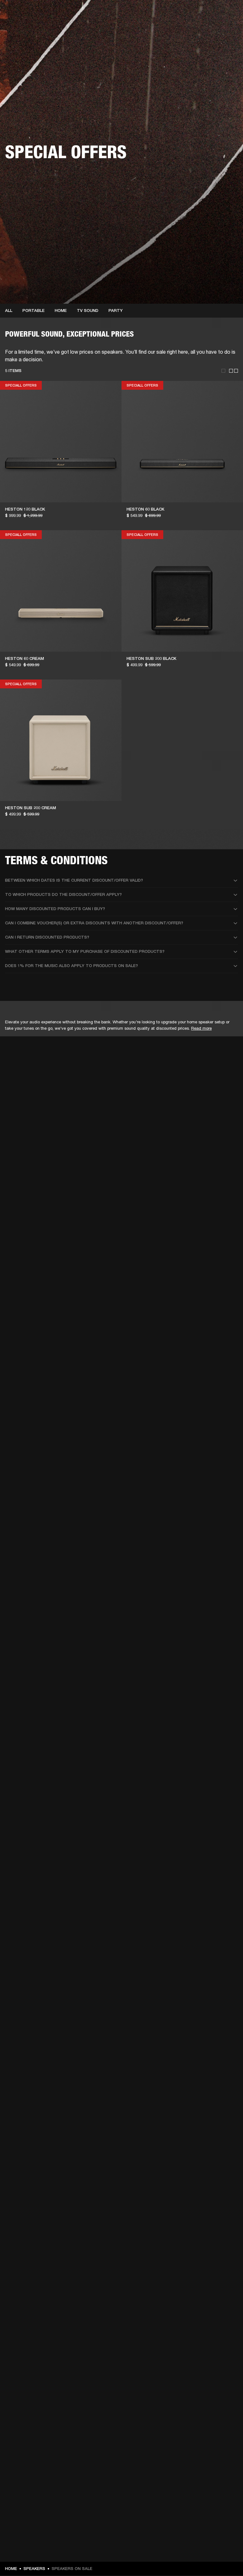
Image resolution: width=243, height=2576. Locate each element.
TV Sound (88, 310)
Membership (154, 13)
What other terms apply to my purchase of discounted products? (85, 951)
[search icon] (196, 29)
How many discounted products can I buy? (55, 909)
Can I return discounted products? (47, 937)
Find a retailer (185, 13)
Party (116, 310)
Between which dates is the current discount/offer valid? (74, 880)
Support (179, 29)
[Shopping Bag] (217, 29)
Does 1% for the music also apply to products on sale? (72, 966)
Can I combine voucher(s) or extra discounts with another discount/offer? (94, 923)
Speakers (34, 2569)
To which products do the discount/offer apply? (63, 894)
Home (61, 310)
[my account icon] (207, 29)
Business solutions (118, 13)
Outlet (212, 13)
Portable (34, 310)
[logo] (25, 25)
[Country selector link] (227, 13)
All (9, 310)
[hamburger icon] (227, 29)
